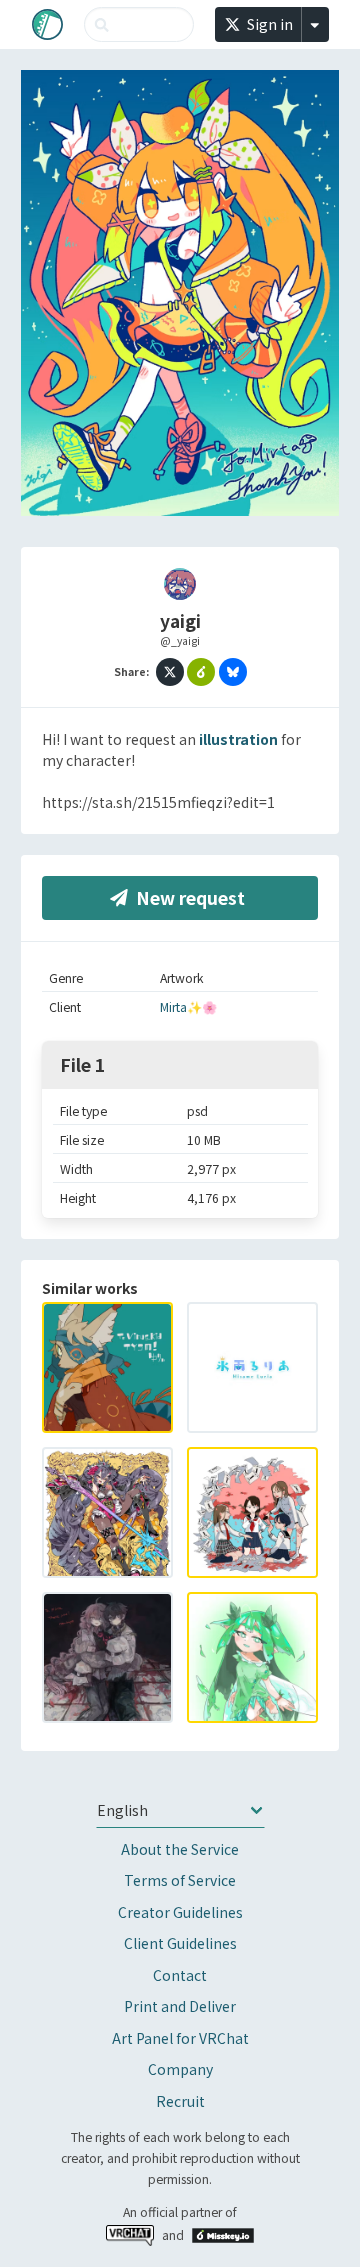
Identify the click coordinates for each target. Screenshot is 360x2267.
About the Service (180, 1849)
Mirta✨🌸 (188, 1007)
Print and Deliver (180, 2006)
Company (180, 2069)
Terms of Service (180, 1880)
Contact (180, 1975)
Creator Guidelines (180, 1912)
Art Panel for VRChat (180, 2038)
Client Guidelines (180, 1943)
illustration (238, 739)
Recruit (180, 2101)
